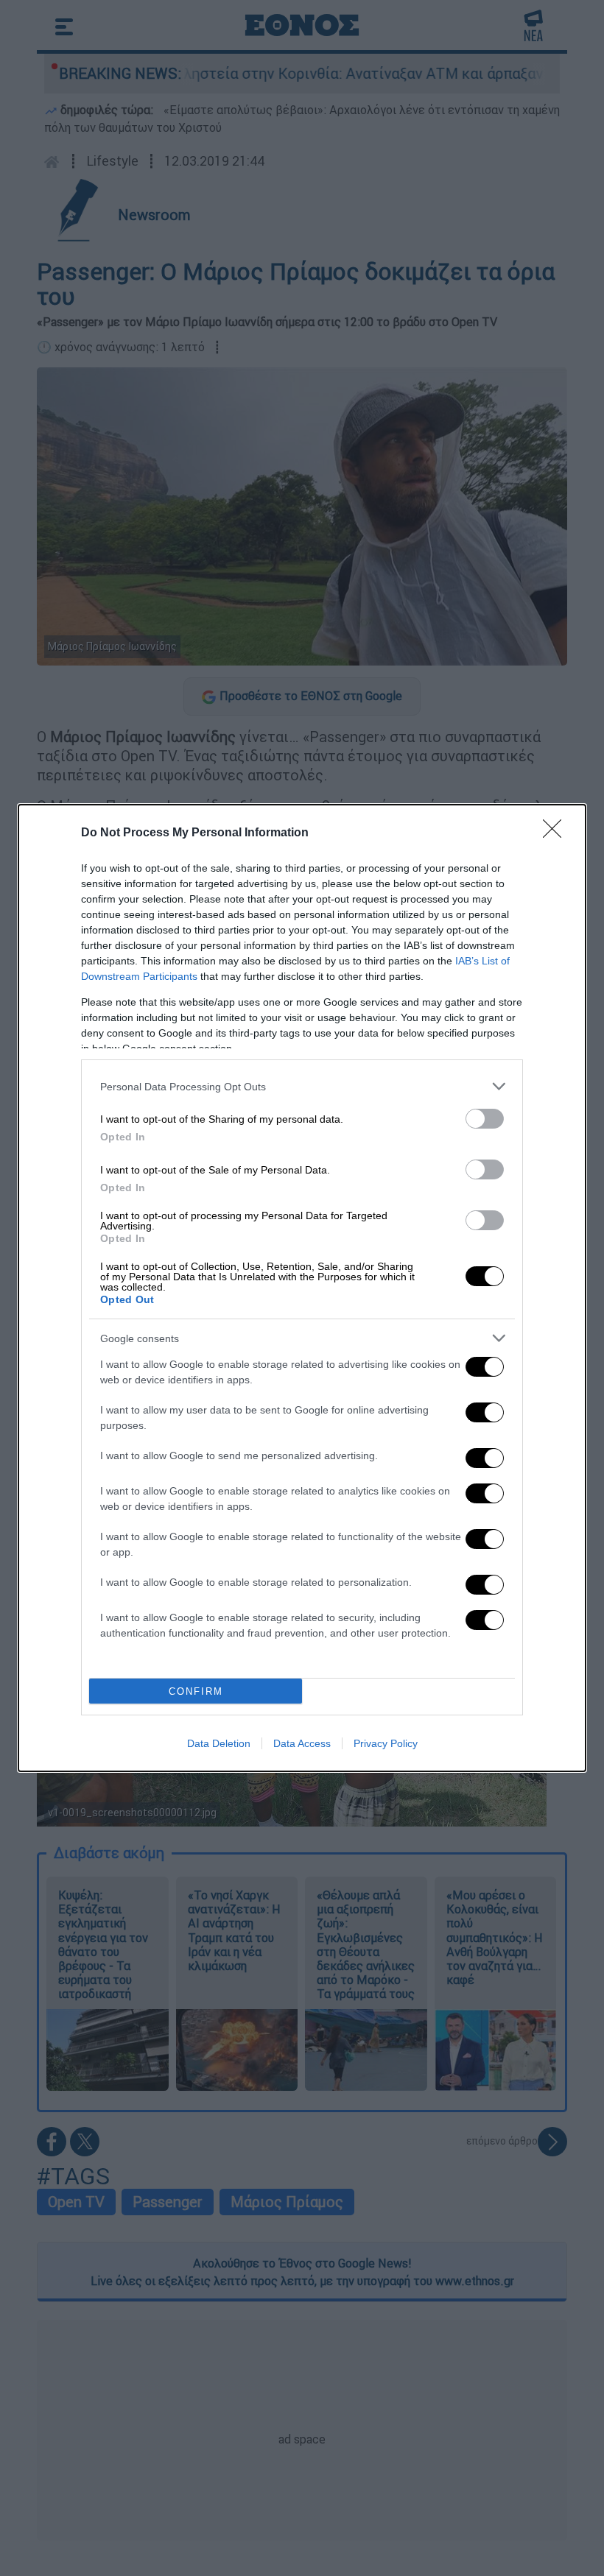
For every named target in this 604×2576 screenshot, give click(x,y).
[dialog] (302, 1288)
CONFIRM (196, 1691)
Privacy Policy (386, 1743)
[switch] (485, 1119)
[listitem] (302, 1086)
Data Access (302, 1743)
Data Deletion (219, 1743)
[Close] (557, 833)
